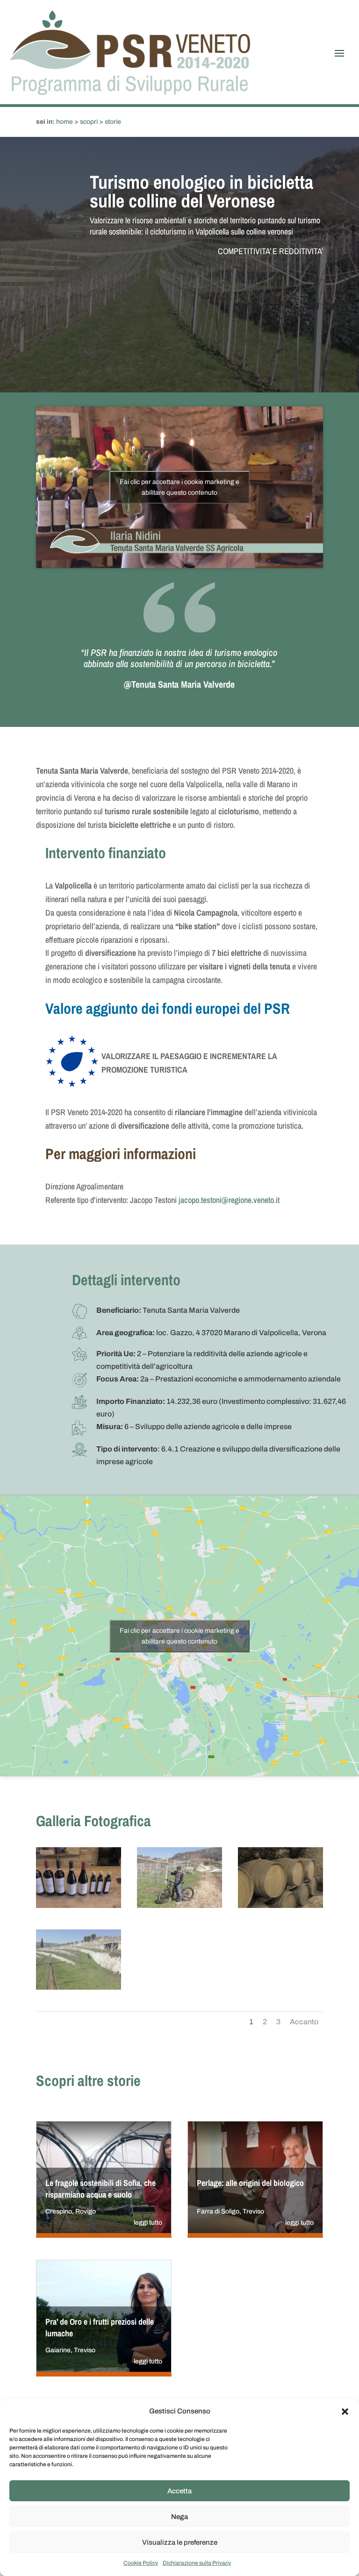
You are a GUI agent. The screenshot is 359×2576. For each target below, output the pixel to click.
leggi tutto (148, 2223)
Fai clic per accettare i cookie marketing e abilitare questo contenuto (179, 487)
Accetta (179, 2491)
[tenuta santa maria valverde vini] (79, 1906)
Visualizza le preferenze (180, 2542)
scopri (89, 122)
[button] (345, 2412)
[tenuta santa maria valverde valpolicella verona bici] (79, 1988)
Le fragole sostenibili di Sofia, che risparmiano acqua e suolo (101, 2189)
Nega (179, 2517)
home (65, 122)
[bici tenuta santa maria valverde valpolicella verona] (179, 1906)
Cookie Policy (141, 2563)
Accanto (304, 2022)
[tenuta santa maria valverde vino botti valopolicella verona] (280, 1906)
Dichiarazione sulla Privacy (197, 2563)
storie (113, 122)
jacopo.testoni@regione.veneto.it (229, 1200)
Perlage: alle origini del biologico (250, 2183)
